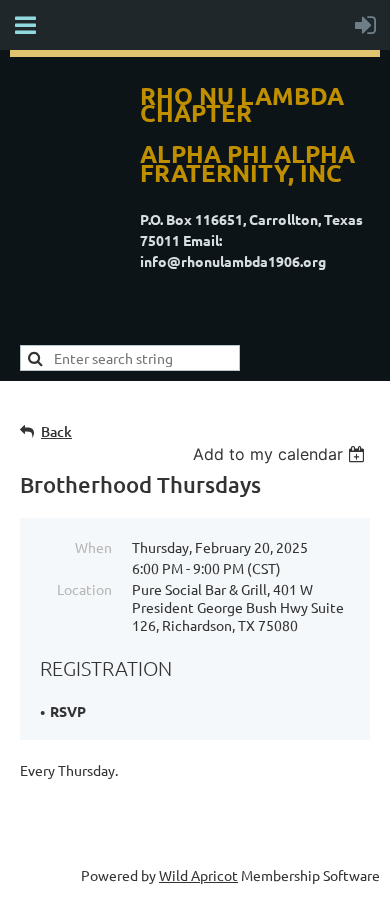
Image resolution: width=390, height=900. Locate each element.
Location (84, 589)
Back (56, 431)
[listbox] (281, 454)
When (93, 547)
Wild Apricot (198, 875)
